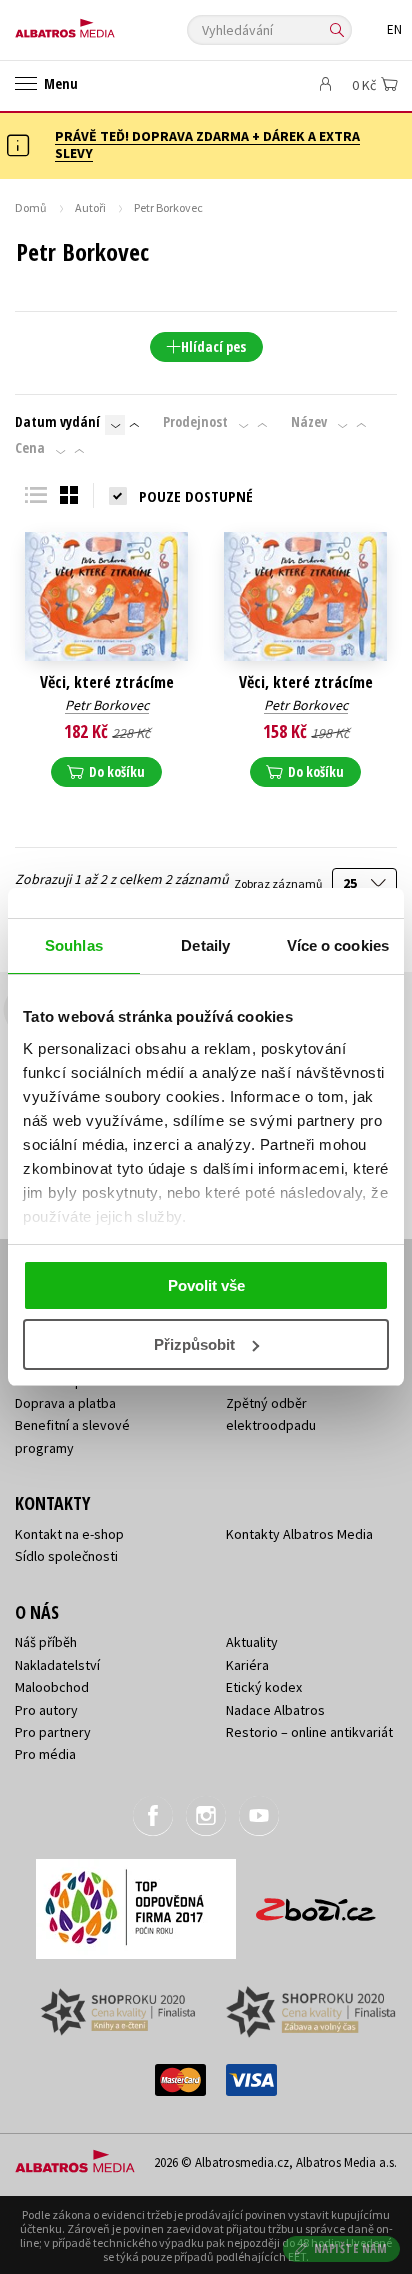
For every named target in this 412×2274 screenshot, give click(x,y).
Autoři (90, 207)
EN (394, 29)
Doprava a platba (65, 1403)
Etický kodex (264, 1687)
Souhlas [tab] (74, 945)
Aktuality (252, 1642)
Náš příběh (46, 1642)
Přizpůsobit (194, 1344)
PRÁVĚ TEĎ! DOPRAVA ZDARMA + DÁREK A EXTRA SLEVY (207, 144)
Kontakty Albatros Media (299, 1534)
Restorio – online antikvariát (309, 1732)
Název (309, 422)
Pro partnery (53, 1732)
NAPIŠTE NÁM (351, 2248)
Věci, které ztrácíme (107, 682)
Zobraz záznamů (279, 883)
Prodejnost (195, 422)
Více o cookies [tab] (338, 945)
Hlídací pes (213, 346)
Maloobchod (52, 1687)
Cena (30, 448)
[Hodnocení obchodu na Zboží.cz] (316, 1902)
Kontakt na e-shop (69, 1534)
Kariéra (247, 1665)
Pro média (45, 1754)
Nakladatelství (57, 1665)
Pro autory (46, 1710)
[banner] (105, 23)
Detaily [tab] (205, 945)
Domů (31, 207)
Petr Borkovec (107, 705)
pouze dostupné (196, 496)
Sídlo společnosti (66, 1556)
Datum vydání (57, 422)
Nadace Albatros (275, 1710)
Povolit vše (206, 1285)
